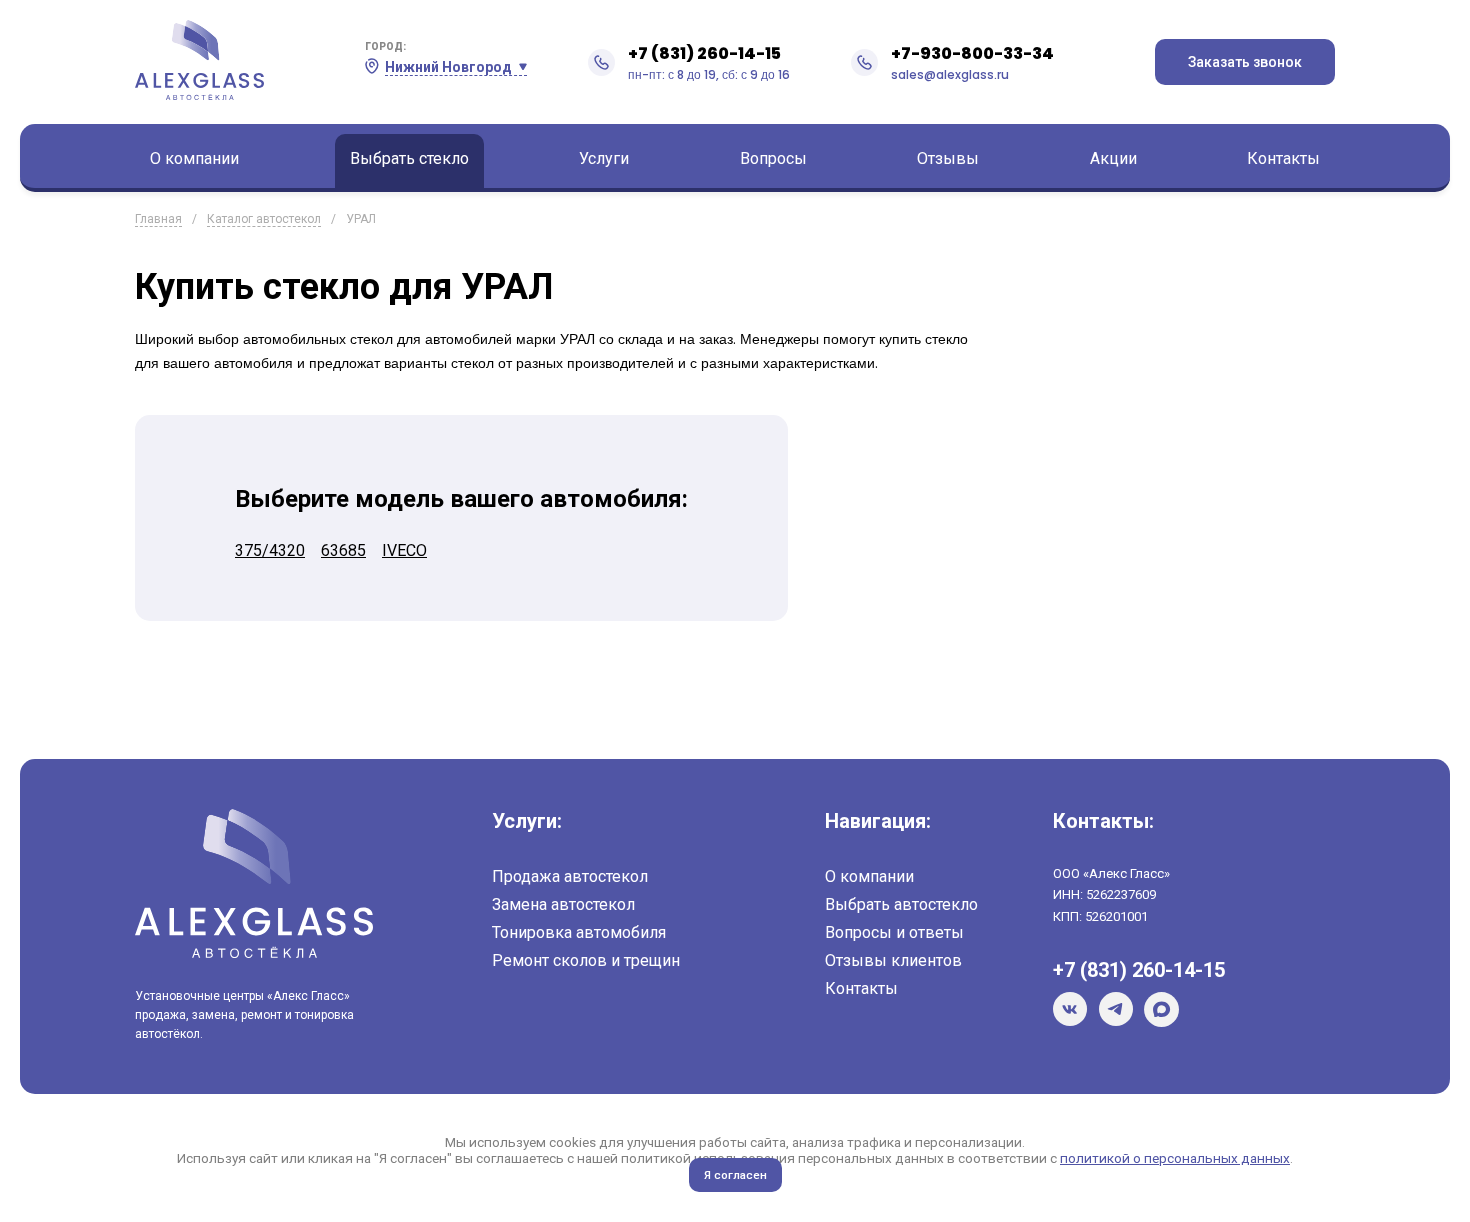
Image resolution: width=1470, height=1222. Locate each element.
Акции (1113, 158)
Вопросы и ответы (894, 932)
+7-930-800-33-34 (972, 53)
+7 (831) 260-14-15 (704, 53)
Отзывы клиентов (893, 960)
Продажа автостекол (570, 876)
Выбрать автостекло (901, 904)
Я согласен (735, 1175)
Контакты (1283, 158)
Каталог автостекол (264, 219)
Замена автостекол (563, 904)
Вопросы (773, 158)
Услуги (604, 158)
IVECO (404, 550)
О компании (194, 158)
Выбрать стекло (409, 158)
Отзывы (948, 158)
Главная (158, 219)
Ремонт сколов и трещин (586, 960)
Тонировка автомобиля (579, 932)
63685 (343, 550)
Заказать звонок (1245, 62)
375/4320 (270, 550)
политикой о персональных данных (1175, 1158)
